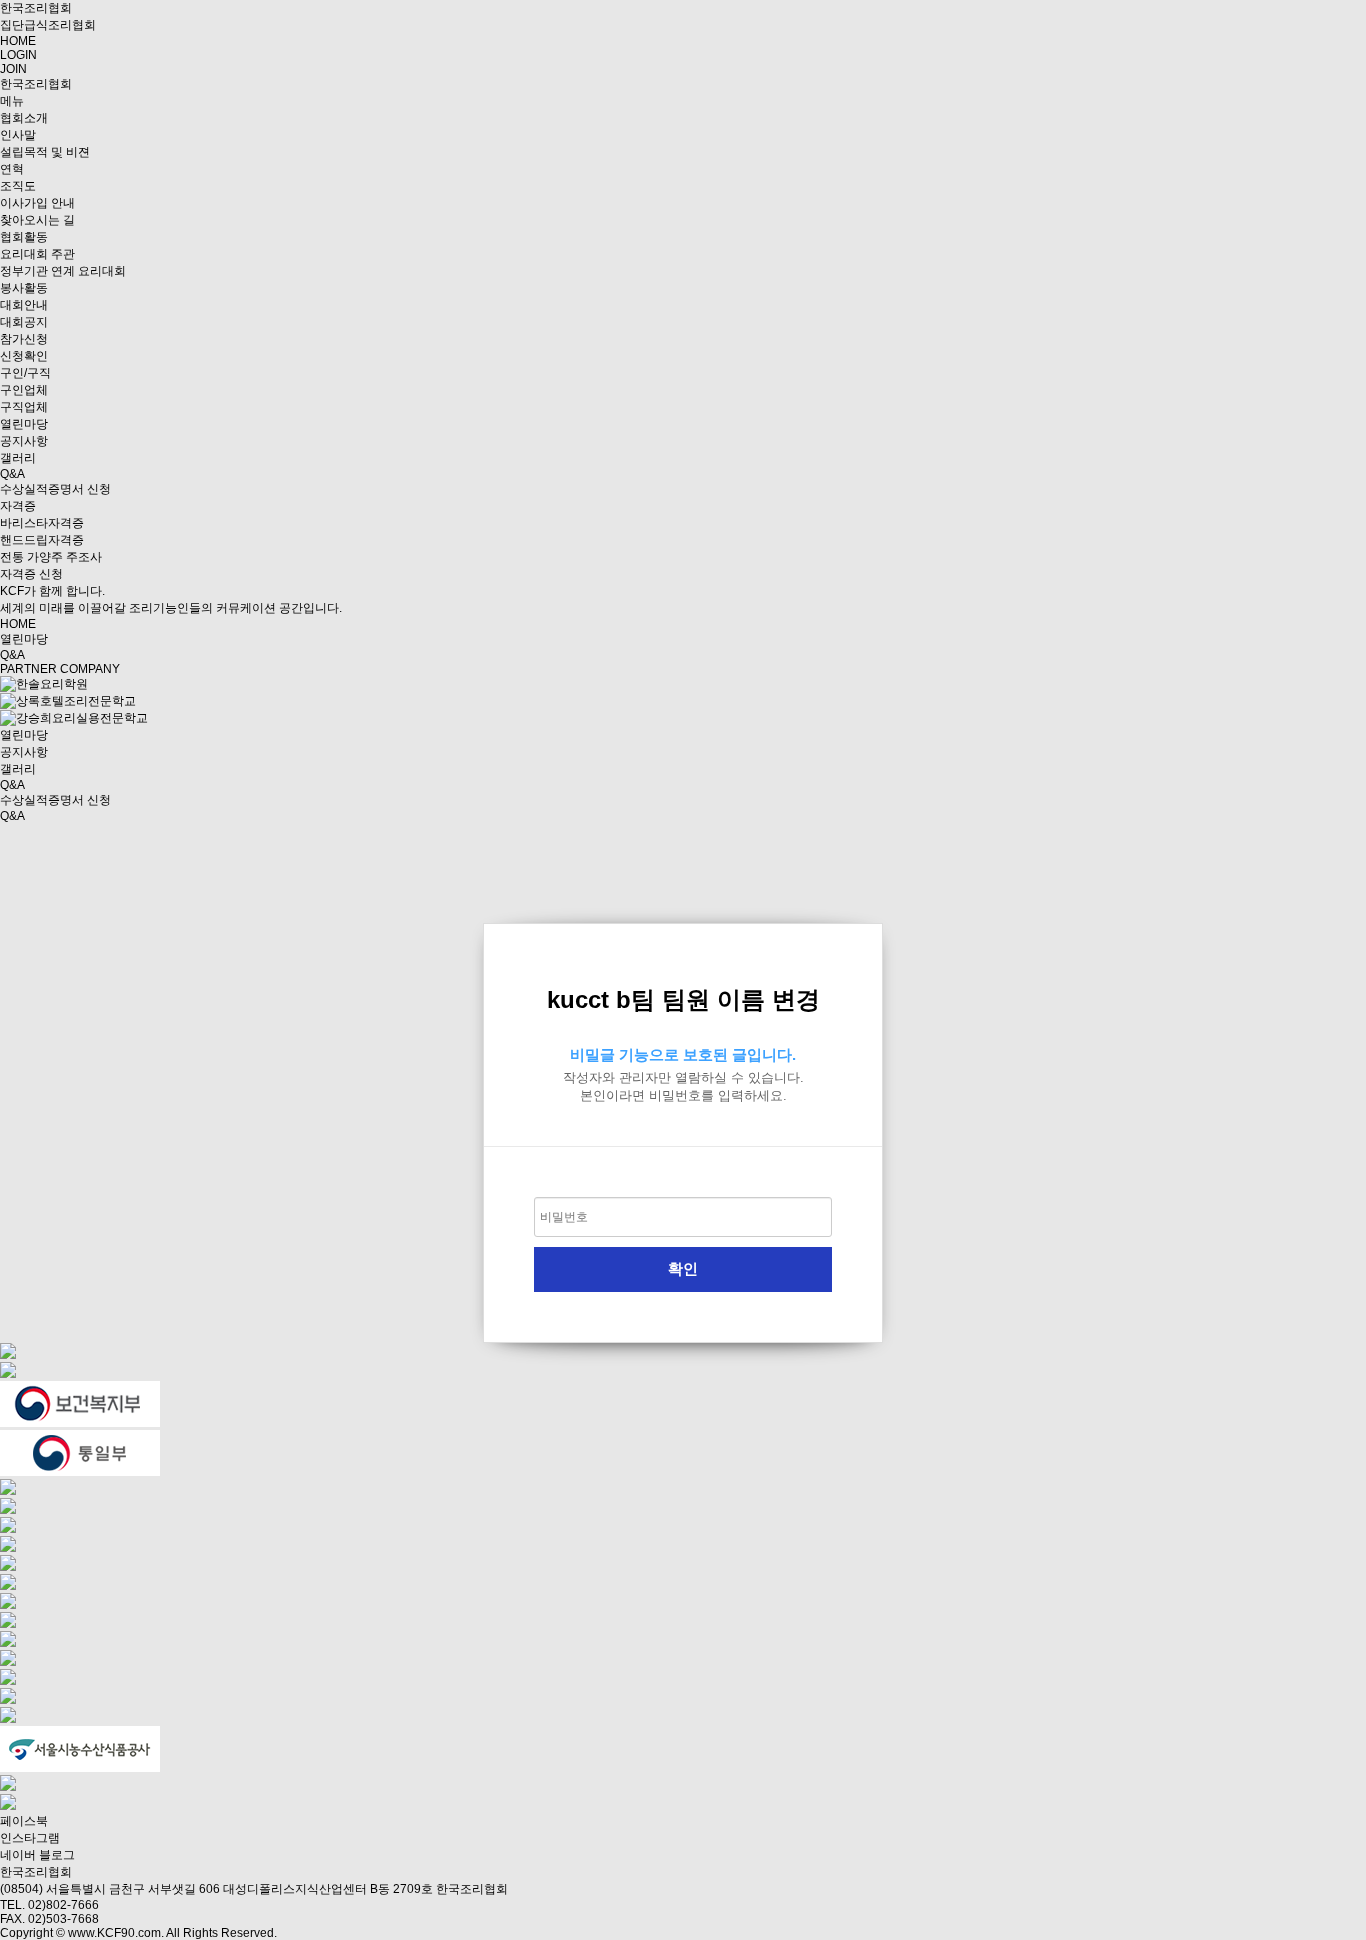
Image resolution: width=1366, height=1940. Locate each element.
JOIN (13, 69)
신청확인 (24, 356)
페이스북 (24, 1821)
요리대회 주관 (37, 254)
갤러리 (18, 458)
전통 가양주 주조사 (51, 557)
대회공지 (24, 322)
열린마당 (24, 424)
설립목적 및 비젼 (45, 152)
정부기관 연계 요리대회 (63, 271)
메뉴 (12, 101)
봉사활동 (24, 288)
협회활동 (24, 237)
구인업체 (24, 390)
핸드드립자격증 (42, 540)
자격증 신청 (31, 574)
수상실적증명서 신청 (55, 489)
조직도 (18, 186)
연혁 (12, 169)
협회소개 (24, 118)
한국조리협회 (36, 8)
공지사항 (24, 441)
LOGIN (18, 55)
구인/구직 (25, 373)
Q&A (12, 474)
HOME (18, 41)
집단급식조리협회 (48, 25)
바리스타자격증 (42, 523)
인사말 (18, 135)
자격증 (18, 506)
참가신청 (24, 339)
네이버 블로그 (37, 1855)
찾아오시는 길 (37, 220)
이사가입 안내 (37, 203)
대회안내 (24, 305)
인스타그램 (30, 1838)
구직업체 (24, 407)
